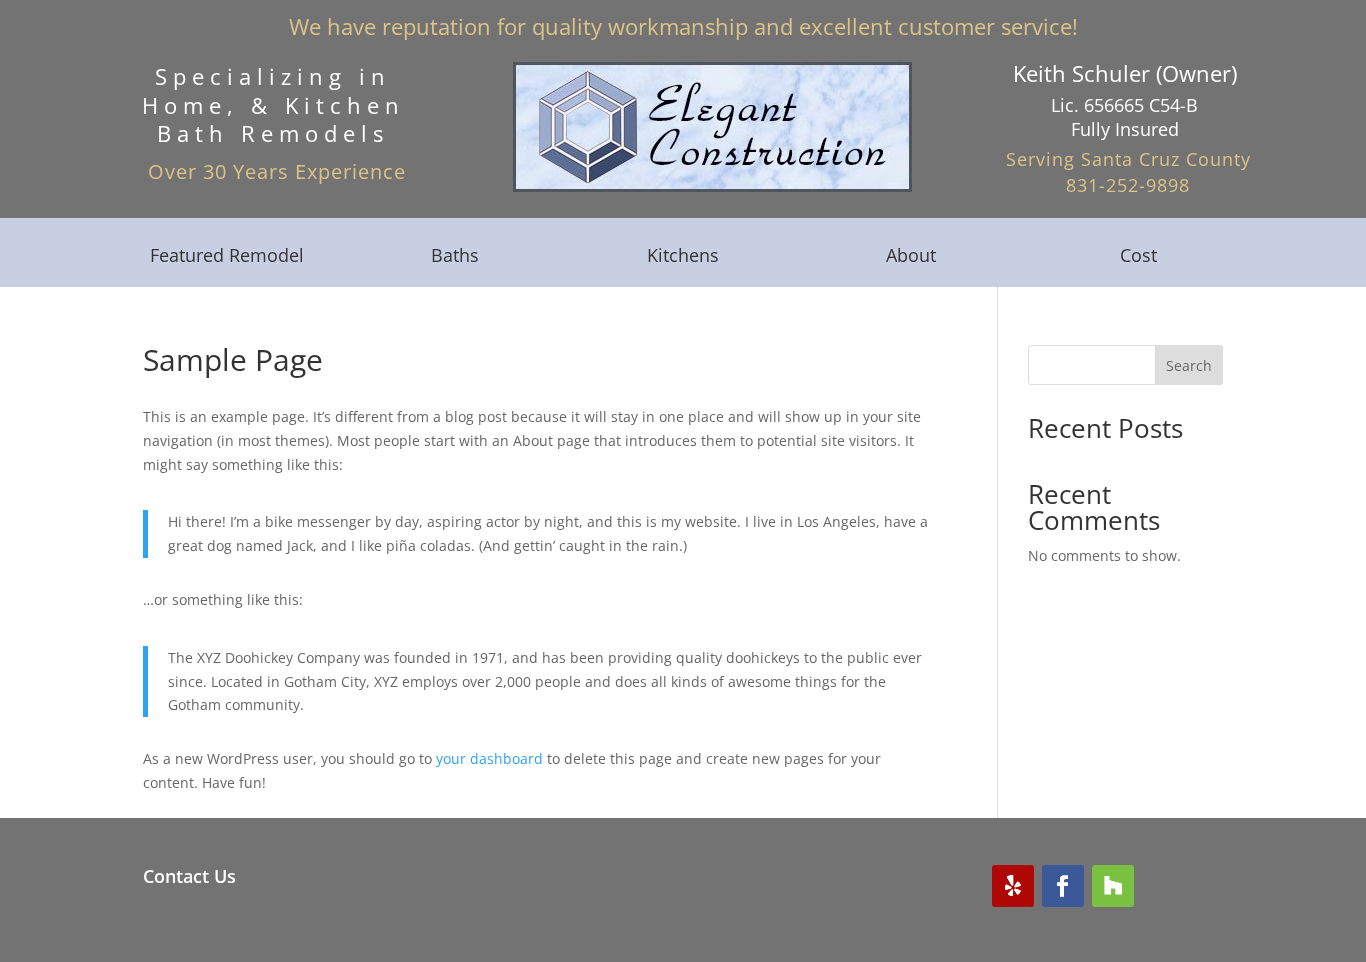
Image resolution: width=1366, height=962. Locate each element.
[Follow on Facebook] (1063, 886)
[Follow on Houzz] (1113, 886)
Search (1189, 365)
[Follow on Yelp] (1013, 886)
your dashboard (489, 758)
